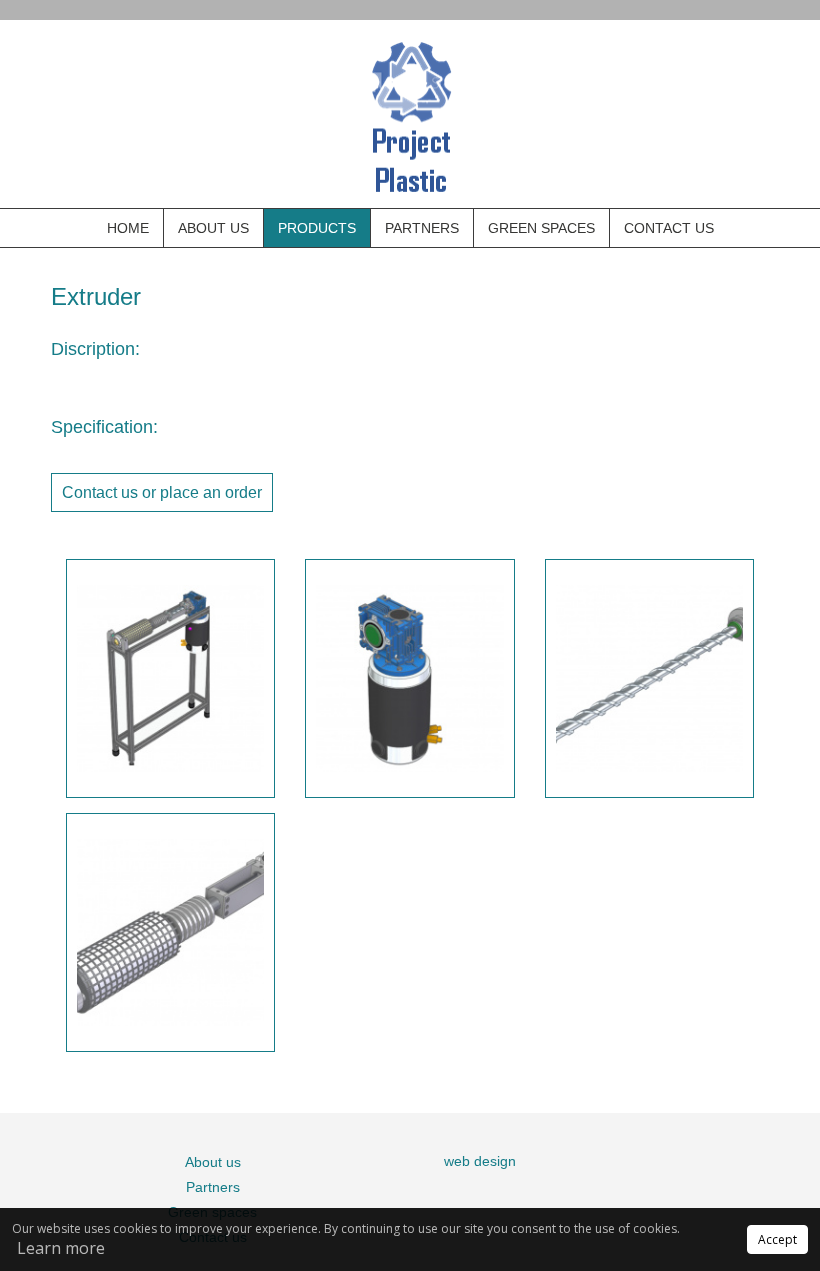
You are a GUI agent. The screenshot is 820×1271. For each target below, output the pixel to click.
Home (128, 228)
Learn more (61, 1248)
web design (480, 1161)
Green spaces (541, 228)
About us (213, 228)
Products (317, 228)
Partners (422, 228)
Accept (777, 1239)
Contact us (669, 228)
